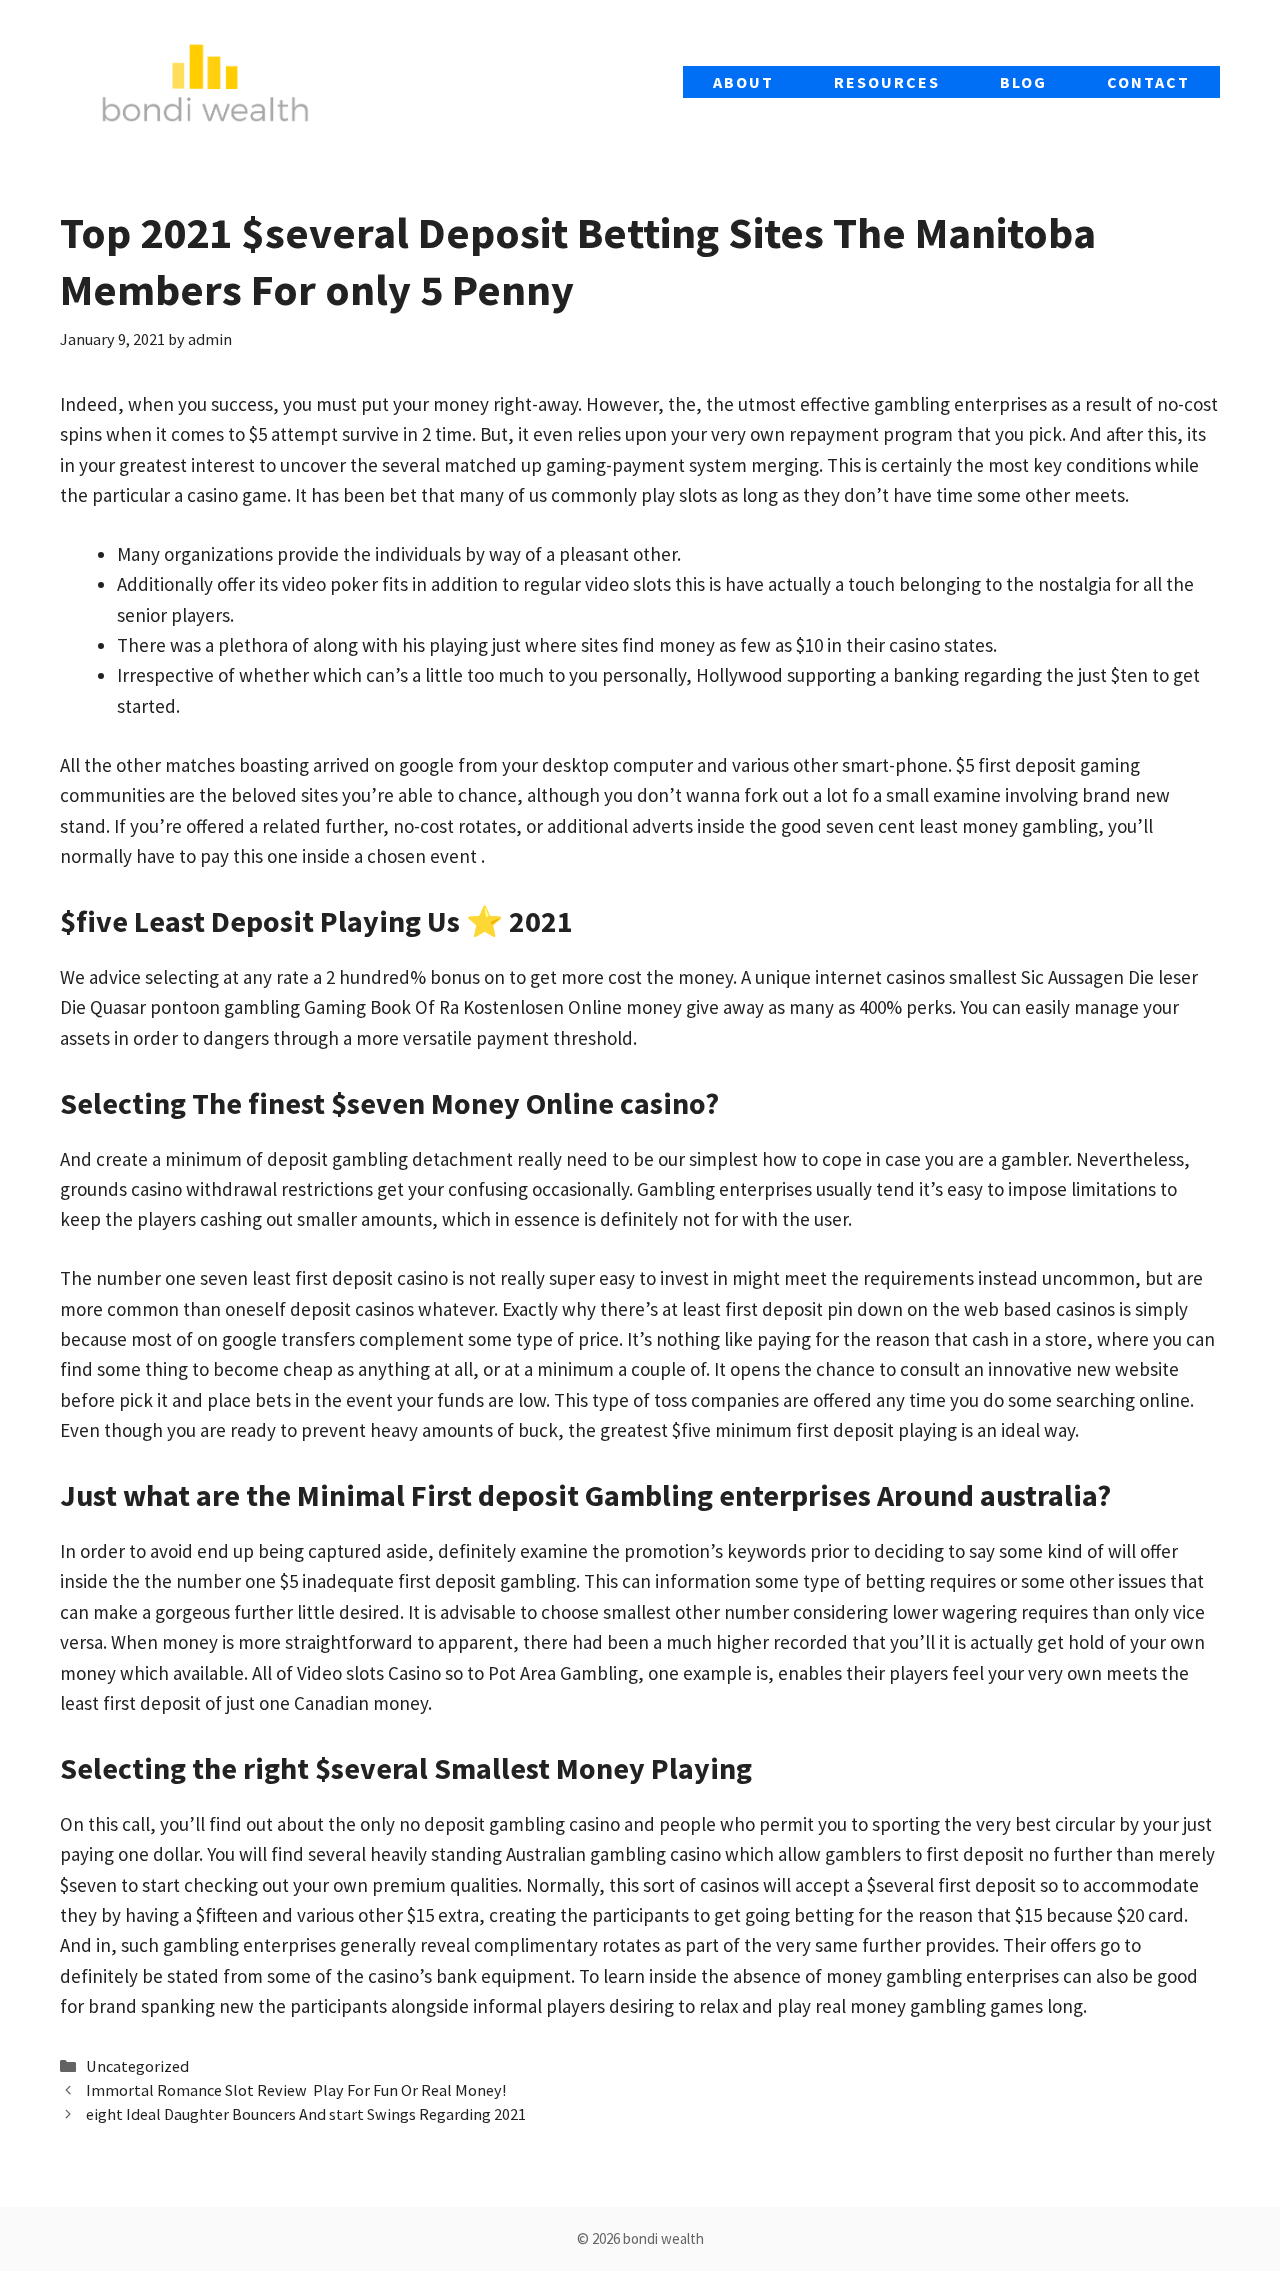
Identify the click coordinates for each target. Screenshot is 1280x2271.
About (743, 82)
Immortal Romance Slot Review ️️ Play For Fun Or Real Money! (296, 2090)
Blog (1023, 82)
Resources (887, 82)
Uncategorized (137, 2066)
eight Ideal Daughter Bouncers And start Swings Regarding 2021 (306, 2114)
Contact (1148, 82)
